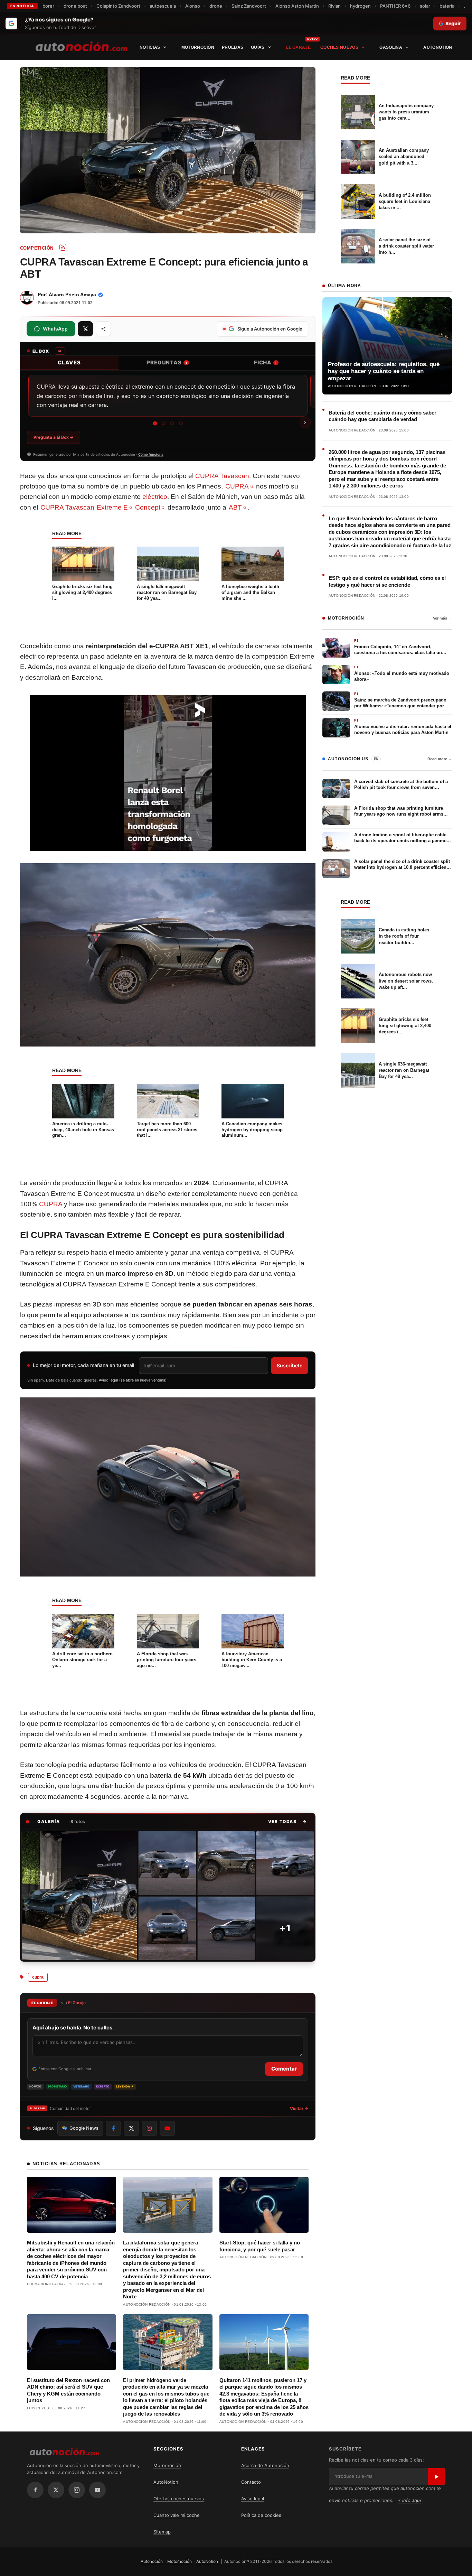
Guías (258, 47)
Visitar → (299, 2108)
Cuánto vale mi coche (177, 2515)
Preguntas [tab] (167, 362)
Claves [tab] (69, 362)
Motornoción (198, 47)
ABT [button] (235, 507)
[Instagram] (77, 2490)
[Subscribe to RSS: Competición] (63, 247)
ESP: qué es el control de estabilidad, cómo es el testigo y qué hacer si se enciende (387, 581)
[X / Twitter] (56, 2490)
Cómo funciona (151, 454)
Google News (84, 2128)
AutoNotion (438, 47)
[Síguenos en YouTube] (167, 2128)
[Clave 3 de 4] (172, 423)
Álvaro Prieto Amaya (72, 295)
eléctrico (155, 497)
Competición (37, 248)
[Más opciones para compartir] (103, 329)
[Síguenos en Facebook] (113, 2128)
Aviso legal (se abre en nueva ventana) (133, 1380)
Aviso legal (253, 2499)
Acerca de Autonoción (265, 2465)
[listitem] (79, 1896)
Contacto (251, 2482)
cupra (38, 1977)
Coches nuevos (339, 47)
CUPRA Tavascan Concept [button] (100, 507)
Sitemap (162, 2532)
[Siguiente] (305, 422)
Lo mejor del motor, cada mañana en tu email (83, 1365)
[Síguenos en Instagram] (149, 2128)
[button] (288, 1821)
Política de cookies (261, 2515)
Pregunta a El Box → (54, 437)
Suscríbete (290, 1365)
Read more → (440, 759)
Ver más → (442, 618)
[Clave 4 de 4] (181, 423)
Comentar (284, 2069)
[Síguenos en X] (131, 2128)
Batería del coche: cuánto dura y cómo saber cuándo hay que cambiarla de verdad (383, 416)
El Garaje (298, 47)
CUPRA (51, 1204)
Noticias (150, 47)
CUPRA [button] (237, 486)
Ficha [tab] (265, 362)
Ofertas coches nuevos (179, 2499)
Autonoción (152, 2561)
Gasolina (391, 47)
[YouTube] (97, 2490)
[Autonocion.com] (81, 46)
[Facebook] (35, 2490)
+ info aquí (409, 2500)
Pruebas (233, 47)
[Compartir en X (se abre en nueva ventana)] (85, 329)
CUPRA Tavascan (222, 476)
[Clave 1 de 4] (155, 424)
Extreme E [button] (112, 507)
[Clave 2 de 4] (164, 423)
